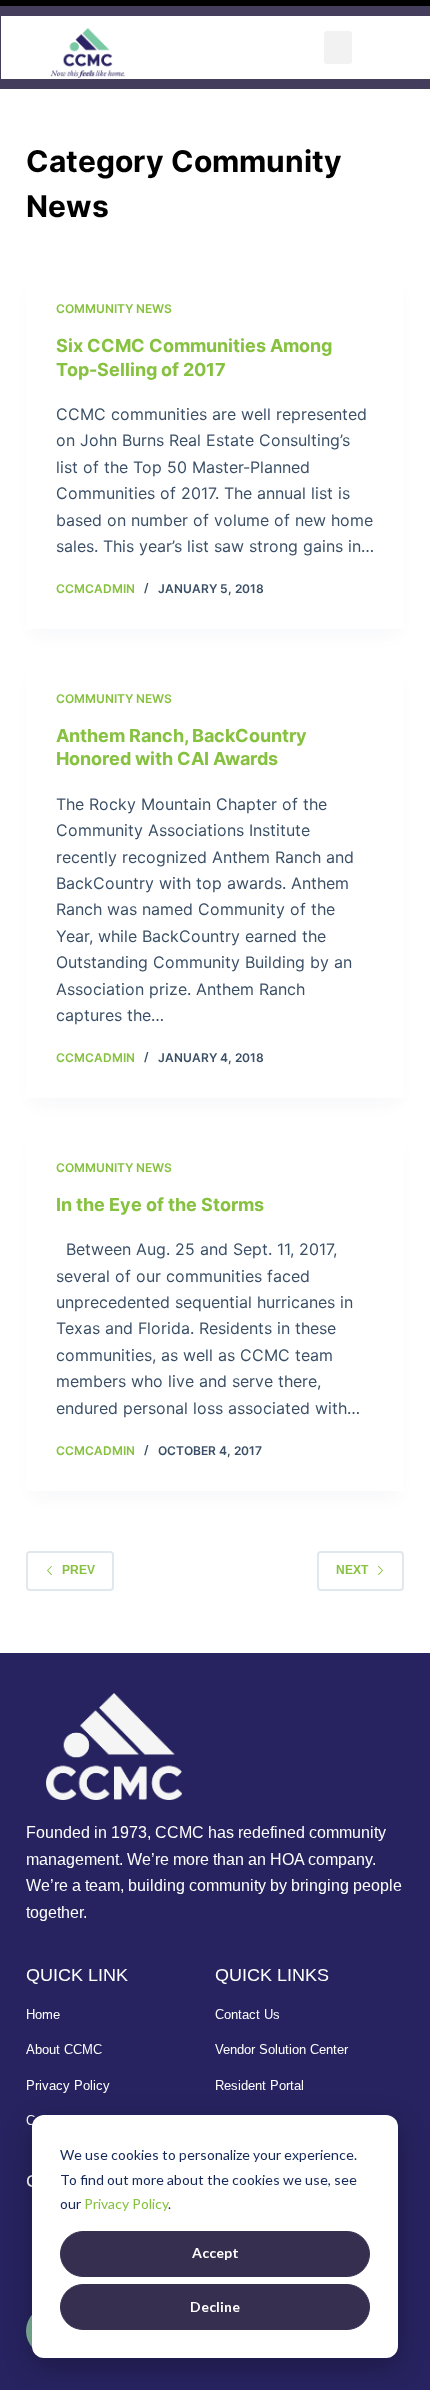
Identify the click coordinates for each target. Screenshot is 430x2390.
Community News (114, 308)
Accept (215, 2252)
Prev (78, 1570)
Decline (215, 2306)
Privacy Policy (126, 2203)
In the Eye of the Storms (160, 1204)
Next (352, 1570)
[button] (338, 47)
